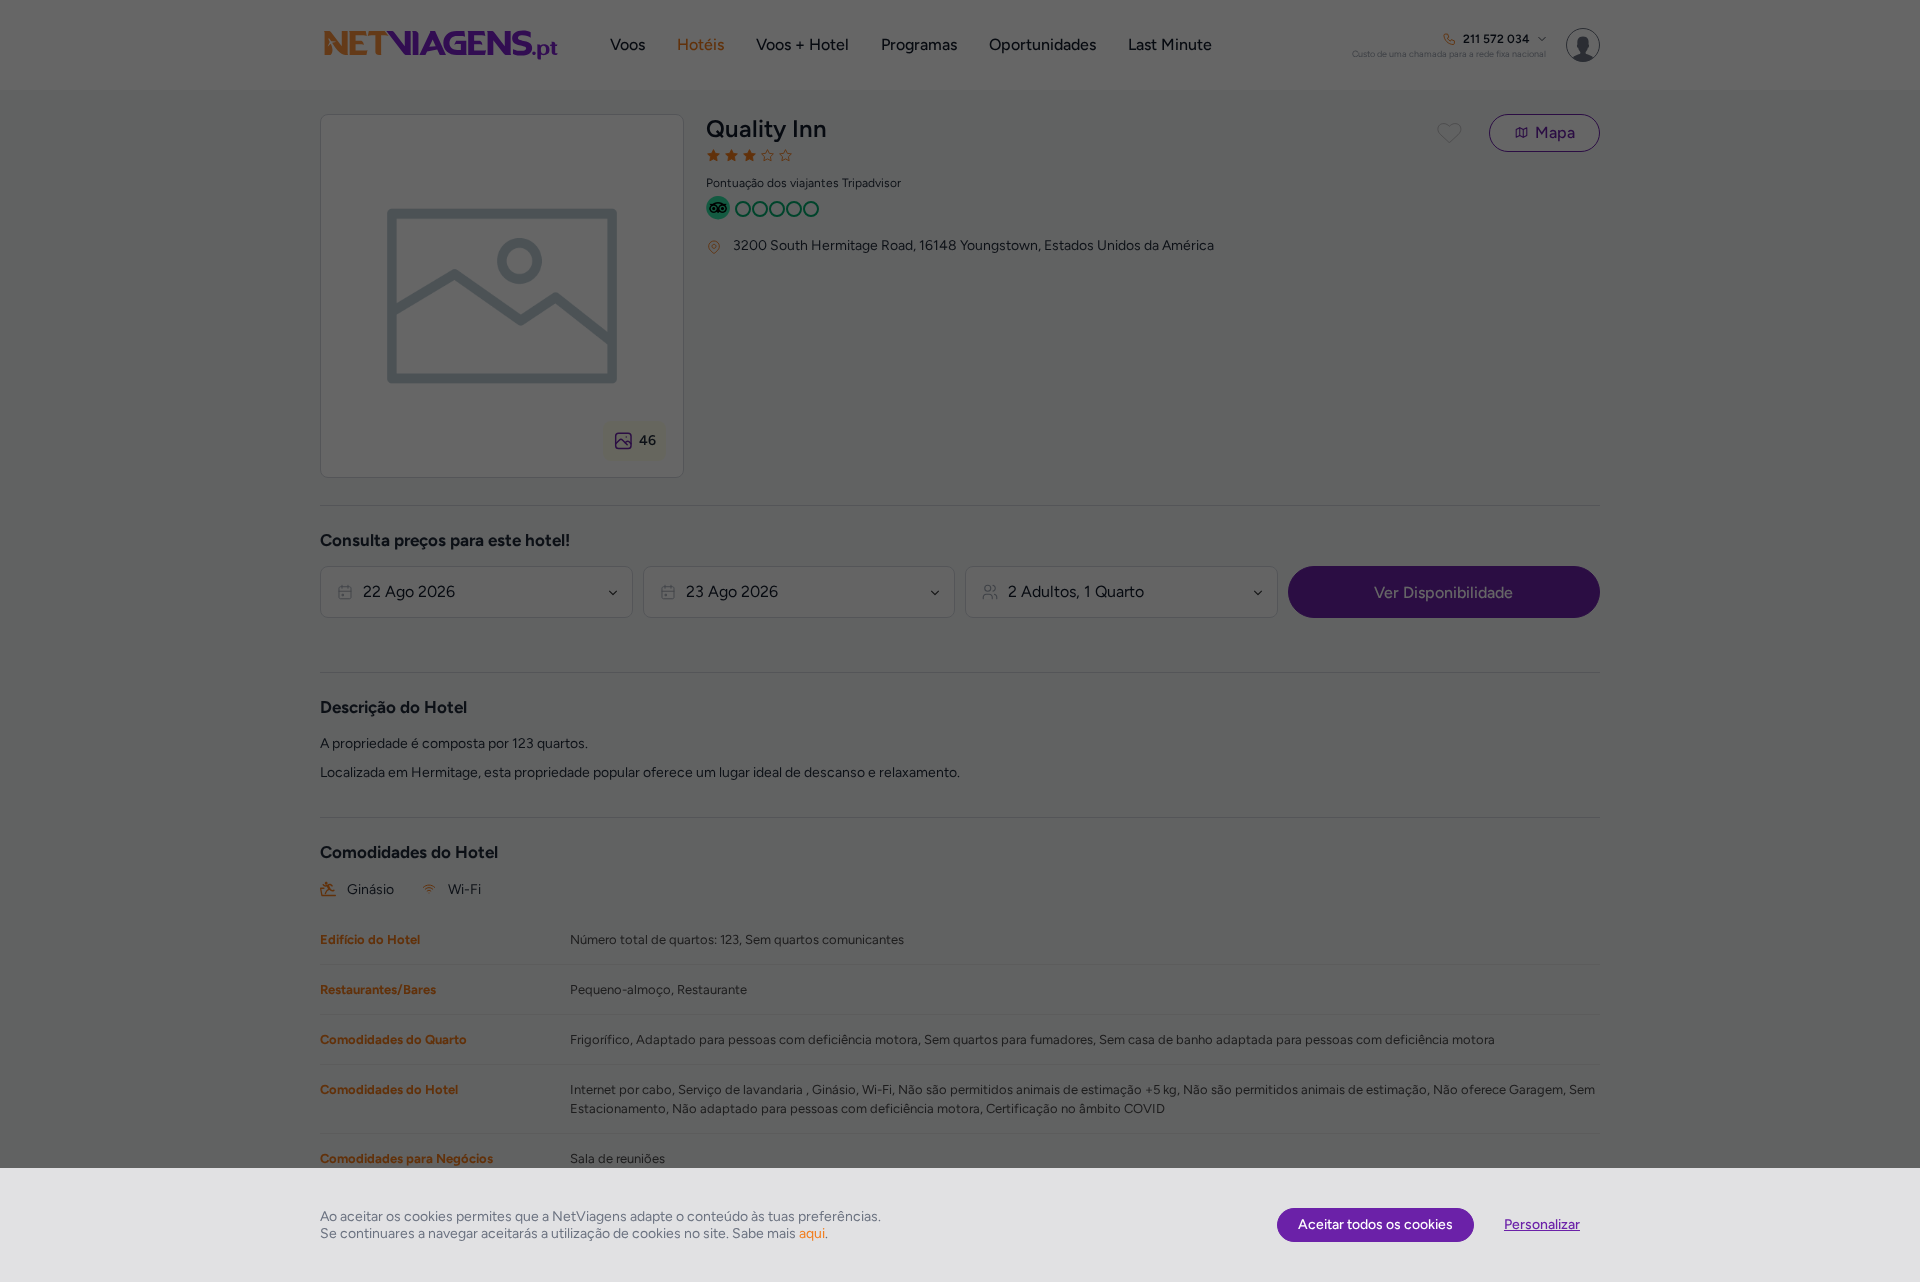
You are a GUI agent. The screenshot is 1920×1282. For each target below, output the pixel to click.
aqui (812, 1233)
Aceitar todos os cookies (1375, 1224)
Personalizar (1542, 1224)
